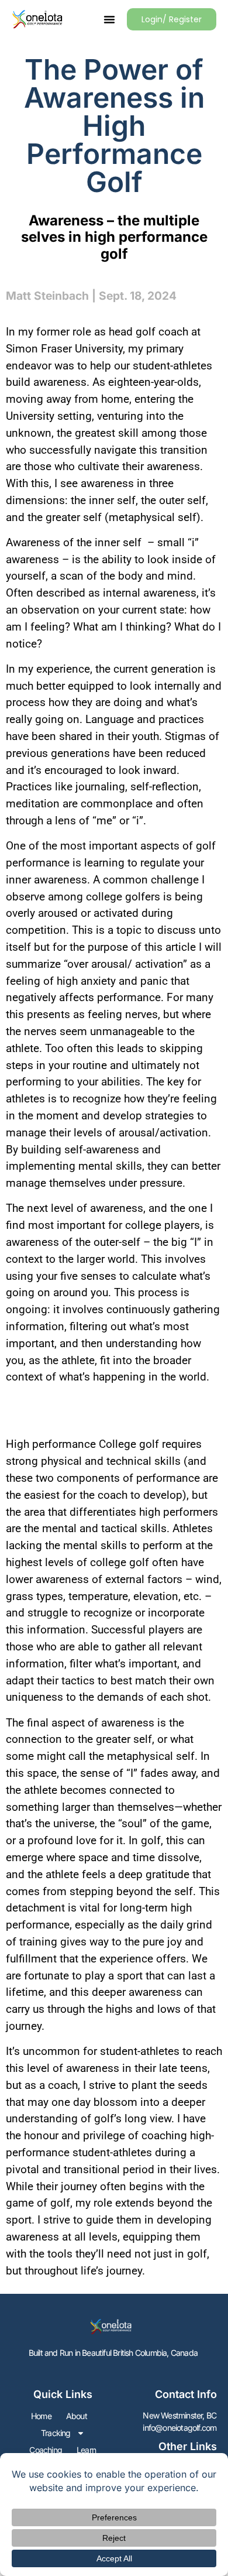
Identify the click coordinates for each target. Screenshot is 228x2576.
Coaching (46, 2450)
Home (41, 2416)
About (77, 2416)
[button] (109, 19)
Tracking (56, 2433)
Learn (86, 2450)
